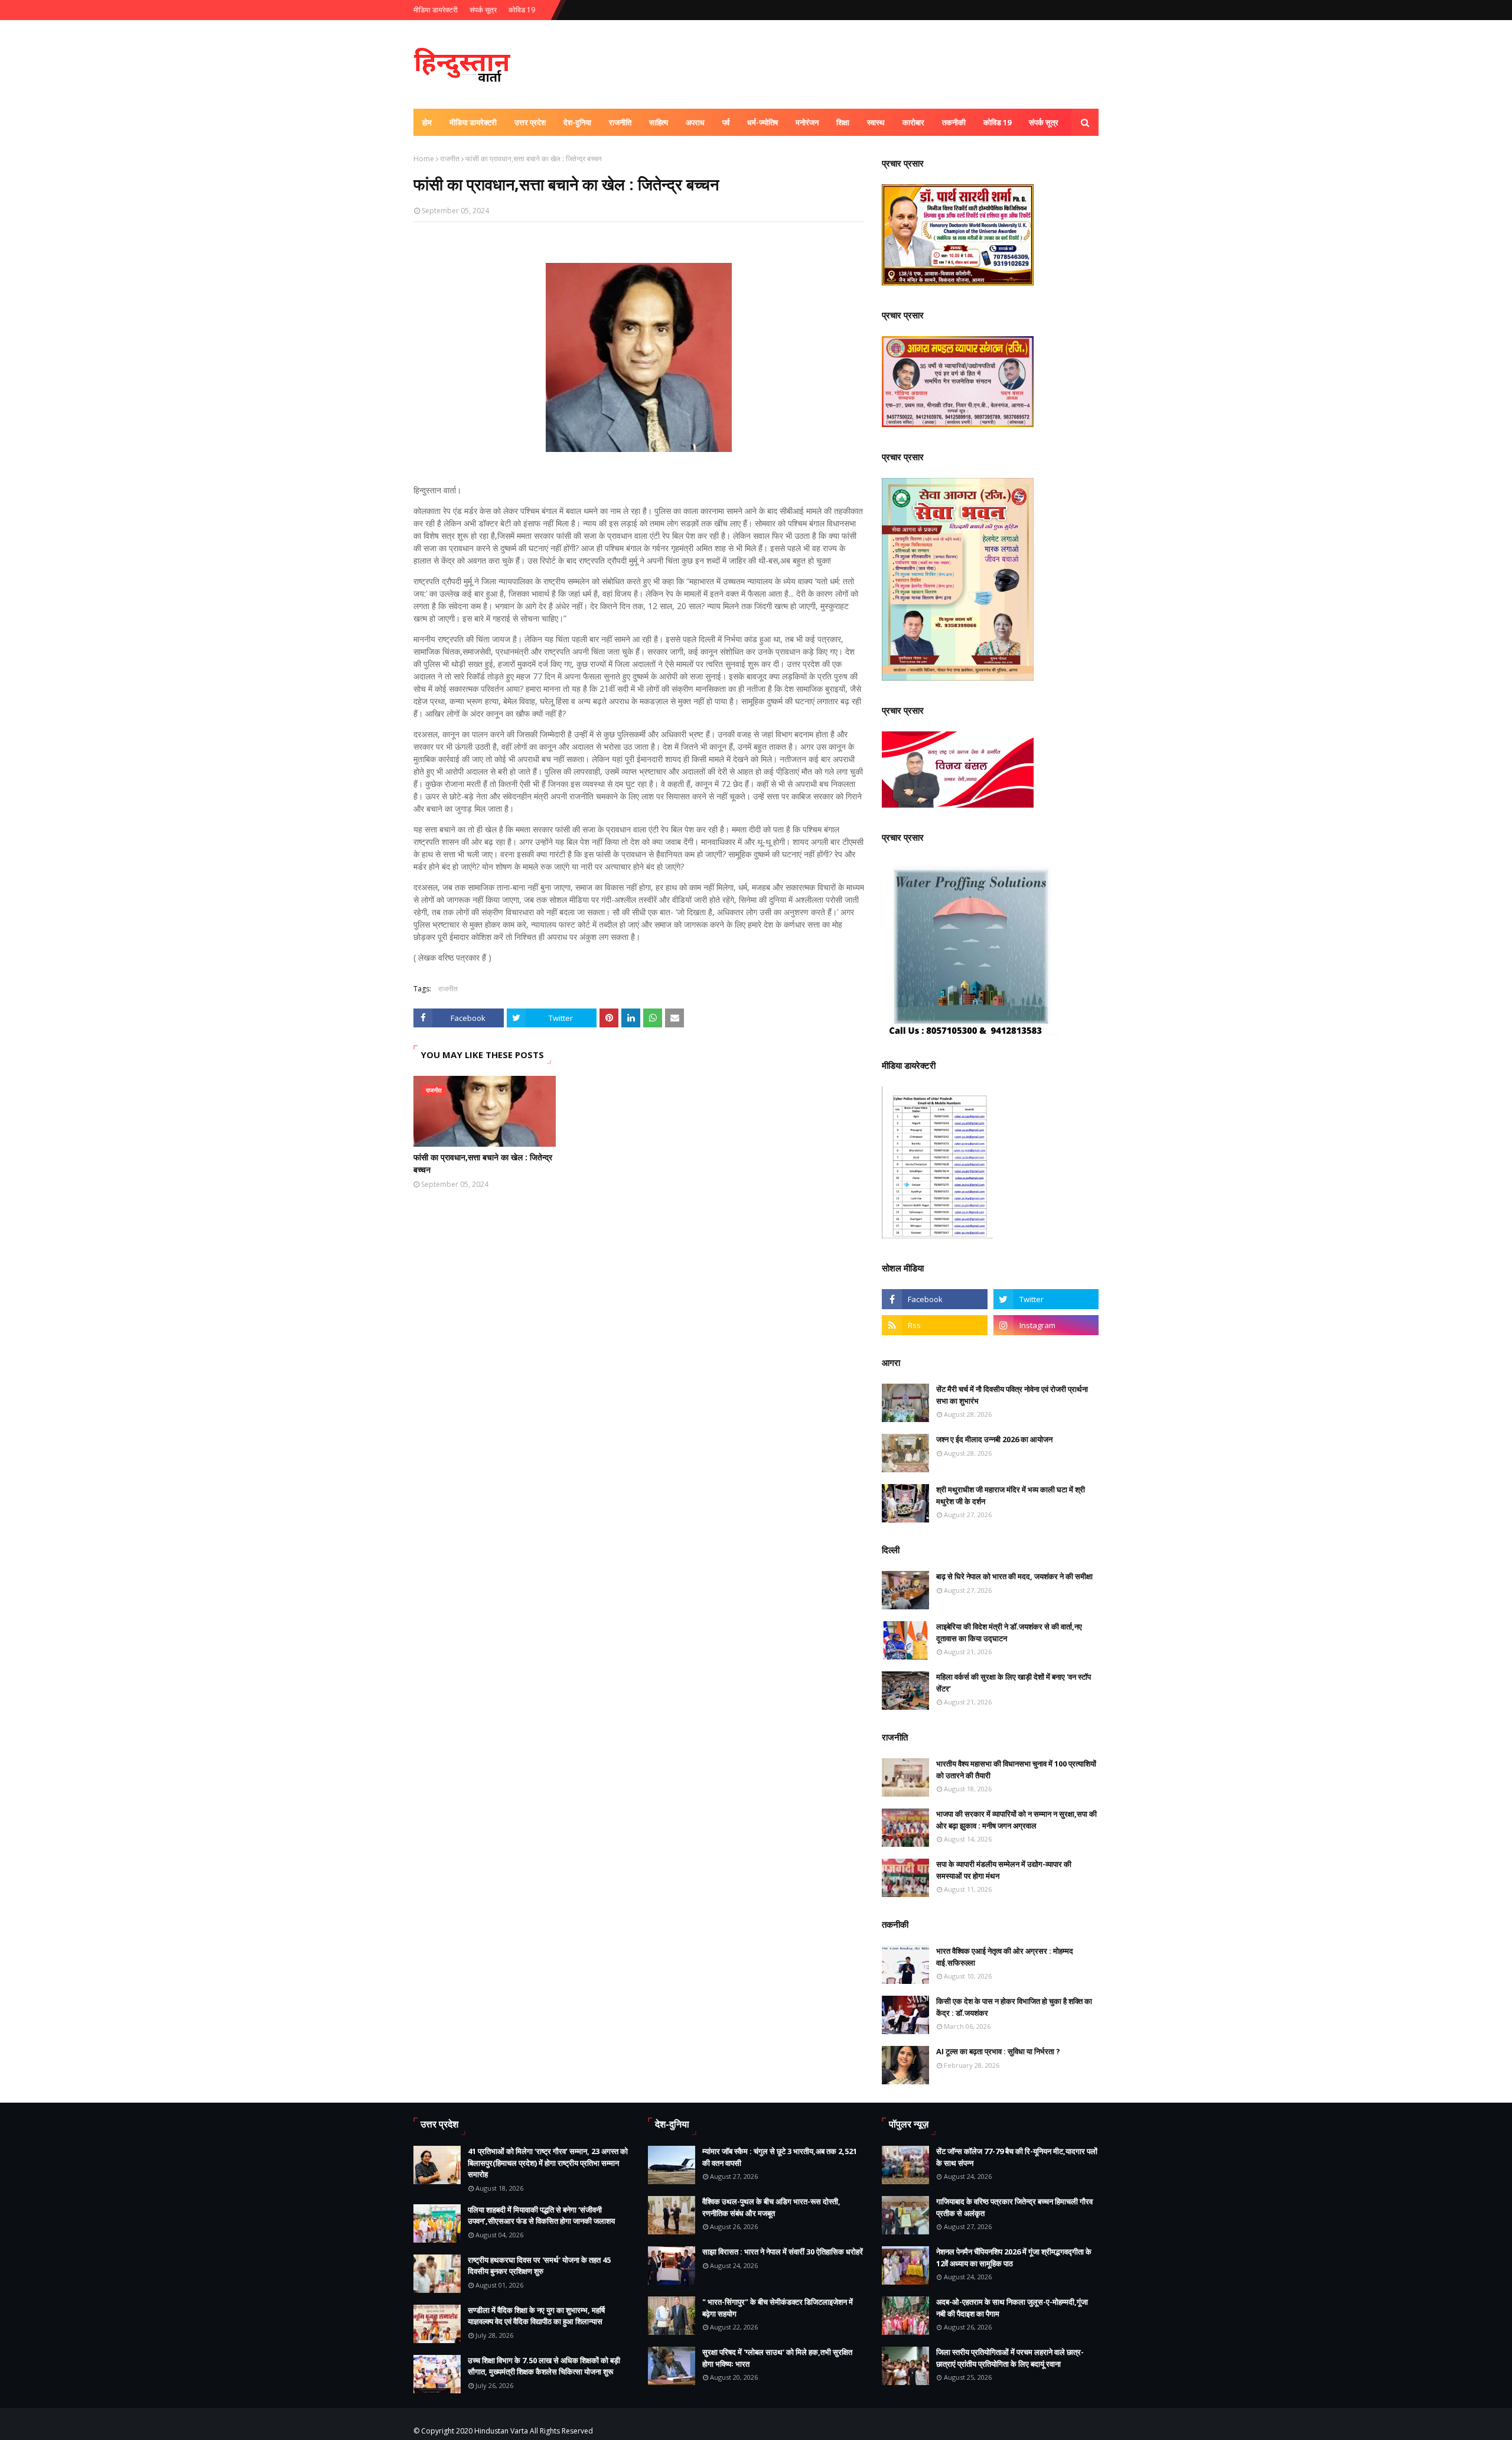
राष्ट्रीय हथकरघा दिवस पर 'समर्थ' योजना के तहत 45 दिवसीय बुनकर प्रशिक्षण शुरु (539, 2266)
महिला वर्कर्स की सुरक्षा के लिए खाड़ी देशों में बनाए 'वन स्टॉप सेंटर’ (1014, 1683)
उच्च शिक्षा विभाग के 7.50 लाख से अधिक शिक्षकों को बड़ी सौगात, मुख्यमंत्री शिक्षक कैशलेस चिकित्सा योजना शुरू (544, 2366)
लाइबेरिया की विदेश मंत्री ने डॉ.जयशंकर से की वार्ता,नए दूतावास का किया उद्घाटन (1009, 1632)
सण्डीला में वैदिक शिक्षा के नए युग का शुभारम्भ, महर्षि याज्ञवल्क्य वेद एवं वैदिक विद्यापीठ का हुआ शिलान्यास (536, 2316)
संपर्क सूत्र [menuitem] (1044, 122)
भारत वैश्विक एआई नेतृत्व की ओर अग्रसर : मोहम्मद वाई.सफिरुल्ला (1005, 1957)
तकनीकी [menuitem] (954, 122)
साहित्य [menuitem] (659, 122)
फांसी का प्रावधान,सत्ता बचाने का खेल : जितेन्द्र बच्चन (483, 1163)
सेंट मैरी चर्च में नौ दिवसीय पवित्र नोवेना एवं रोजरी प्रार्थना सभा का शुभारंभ (1012, 1395)
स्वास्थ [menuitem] (876, 122)
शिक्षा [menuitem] (843, 122)
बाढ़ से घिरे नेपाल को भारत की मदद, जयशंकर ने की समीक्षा (1014, 1576)
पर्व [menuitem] (726, 122)
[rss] (934, 1325)
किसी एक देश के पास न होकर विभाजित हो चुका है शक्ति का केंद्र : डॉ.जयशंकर (1014, 2007)
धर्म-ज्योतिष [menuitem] (762, 122)
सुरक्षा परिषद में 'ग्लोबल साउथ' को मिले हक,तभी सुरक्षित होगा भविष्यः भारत (777, 2358)
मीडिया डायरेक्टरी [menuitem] (473, 122)
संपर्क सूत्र (483, 10)
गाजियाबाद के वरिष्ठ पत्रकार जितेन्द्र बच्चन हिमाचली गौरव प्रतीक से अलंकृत (1014, 2207)
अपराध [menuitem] (695, 122)
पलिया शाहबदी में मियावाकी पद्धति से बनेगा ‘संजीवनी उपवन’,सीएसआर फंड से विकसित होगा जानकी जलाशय (541, 2215)
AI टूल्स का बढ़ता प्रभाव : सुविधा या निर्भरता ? (998, 2051)
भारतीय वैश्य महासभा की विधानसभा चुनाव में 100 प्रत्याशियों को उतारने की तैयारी (1016, 1769)
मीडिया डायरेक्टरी (436, 10)
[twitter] (1046, 1299)
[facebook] (934, 1299)
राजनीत (450, 159)
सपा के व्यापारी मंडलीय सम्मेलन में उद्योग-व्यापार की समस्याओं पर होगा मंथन (1004, 1870)
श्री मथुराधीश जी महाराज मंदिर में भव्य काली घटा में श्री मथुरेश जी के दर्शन (1011, 1495)
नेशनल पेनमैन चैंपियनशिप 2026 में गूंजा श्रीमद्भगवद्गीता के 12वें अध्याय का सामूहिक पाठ (1014, 2257)
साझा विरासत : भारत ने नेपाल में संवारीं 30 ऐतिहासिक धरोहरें (783, 2252)
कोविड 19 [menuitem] (997, 122)
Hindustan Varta (501, 2431)
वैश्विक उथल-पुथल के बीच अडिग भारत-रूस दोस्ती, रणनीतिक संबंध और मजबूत (771, 2207)
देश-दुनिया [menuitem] (577, 122)
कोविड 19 (522, 10)
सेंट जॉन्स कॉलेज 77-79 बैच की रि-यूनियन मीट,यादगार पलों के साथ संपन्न (1017, 2157)
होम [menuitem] (427, 122)
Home (424, 159)
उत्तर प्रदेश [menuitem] (530, 122)
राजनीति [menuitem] (620, 122)
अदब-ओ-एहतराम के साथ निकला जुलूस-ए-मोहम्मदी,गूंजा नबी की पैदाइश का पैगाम (1012, 2308)
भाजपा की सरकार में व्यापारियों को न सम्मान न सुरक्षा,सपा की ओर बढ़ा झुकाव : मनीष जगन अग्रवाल (1016, 1820)
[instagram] (1046, 1325)
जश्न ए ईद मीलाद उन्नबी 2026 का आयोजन (994, 1439)
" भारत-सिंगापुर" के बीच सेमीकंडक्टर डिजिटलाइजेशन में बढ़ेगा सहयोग (778, 2308)
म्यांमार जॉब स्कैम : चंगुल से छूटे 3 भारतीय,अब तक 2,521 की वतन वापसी (780, 2157)
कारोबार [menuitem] (913, 122)
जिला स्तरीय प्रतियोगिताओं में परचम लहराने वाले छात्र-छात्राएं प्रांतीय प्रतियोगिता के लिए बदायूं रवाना (1010, 2358)
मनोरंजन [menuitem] (807, 122)
